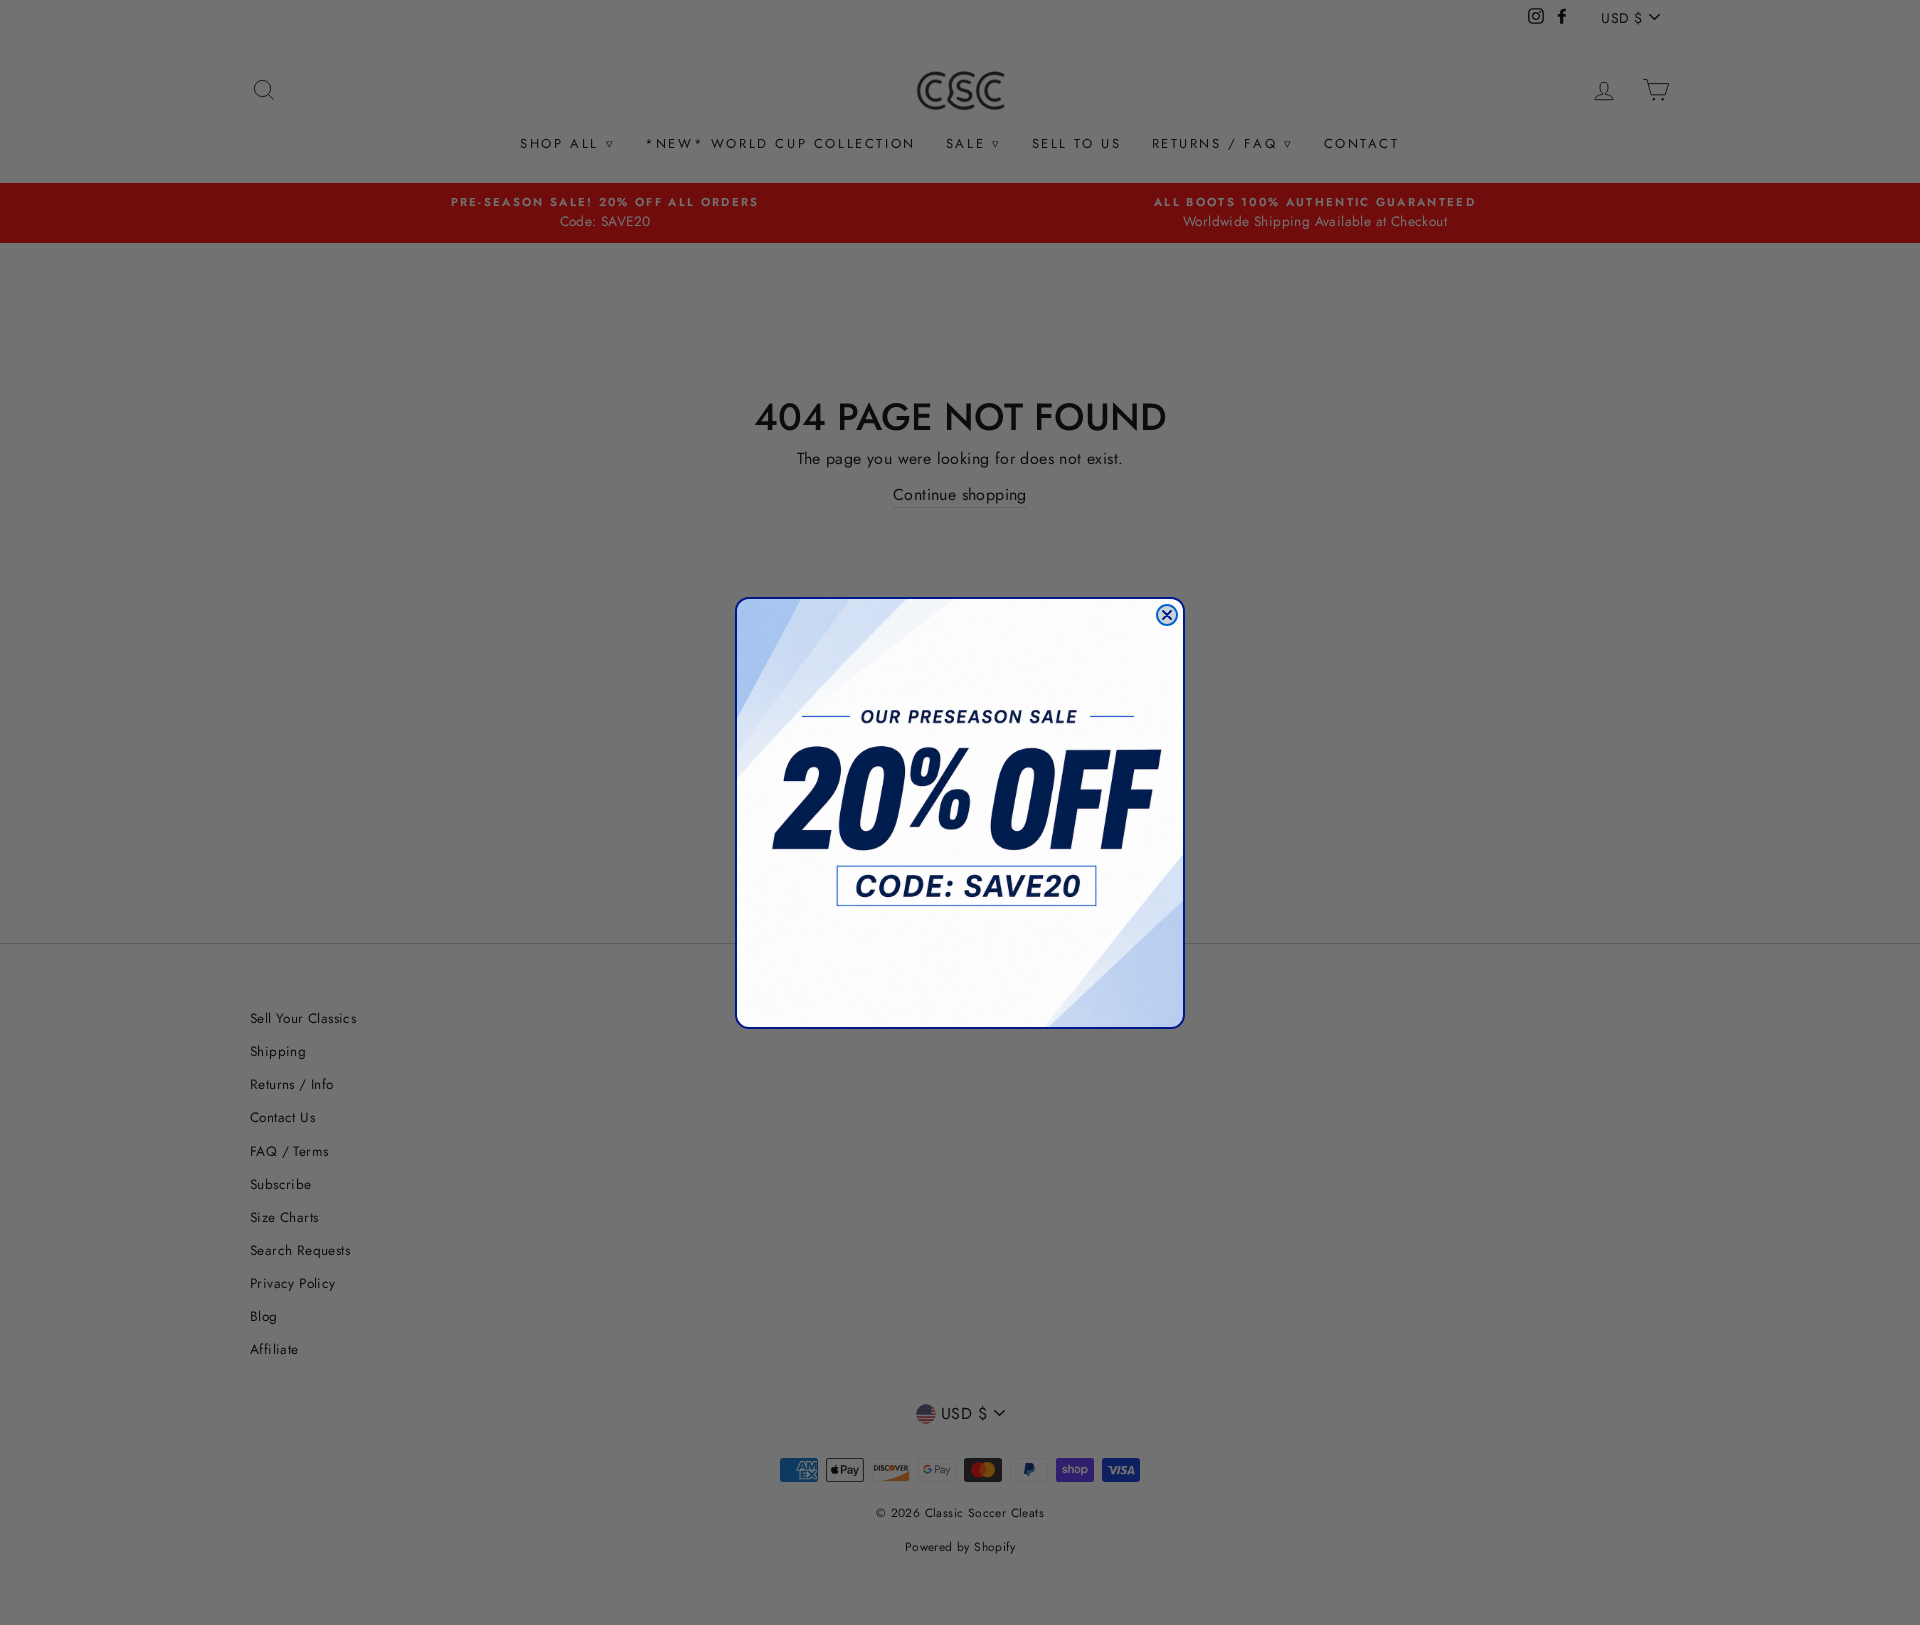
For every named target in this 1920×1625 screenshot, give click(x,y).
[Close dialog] (1167, 615)
